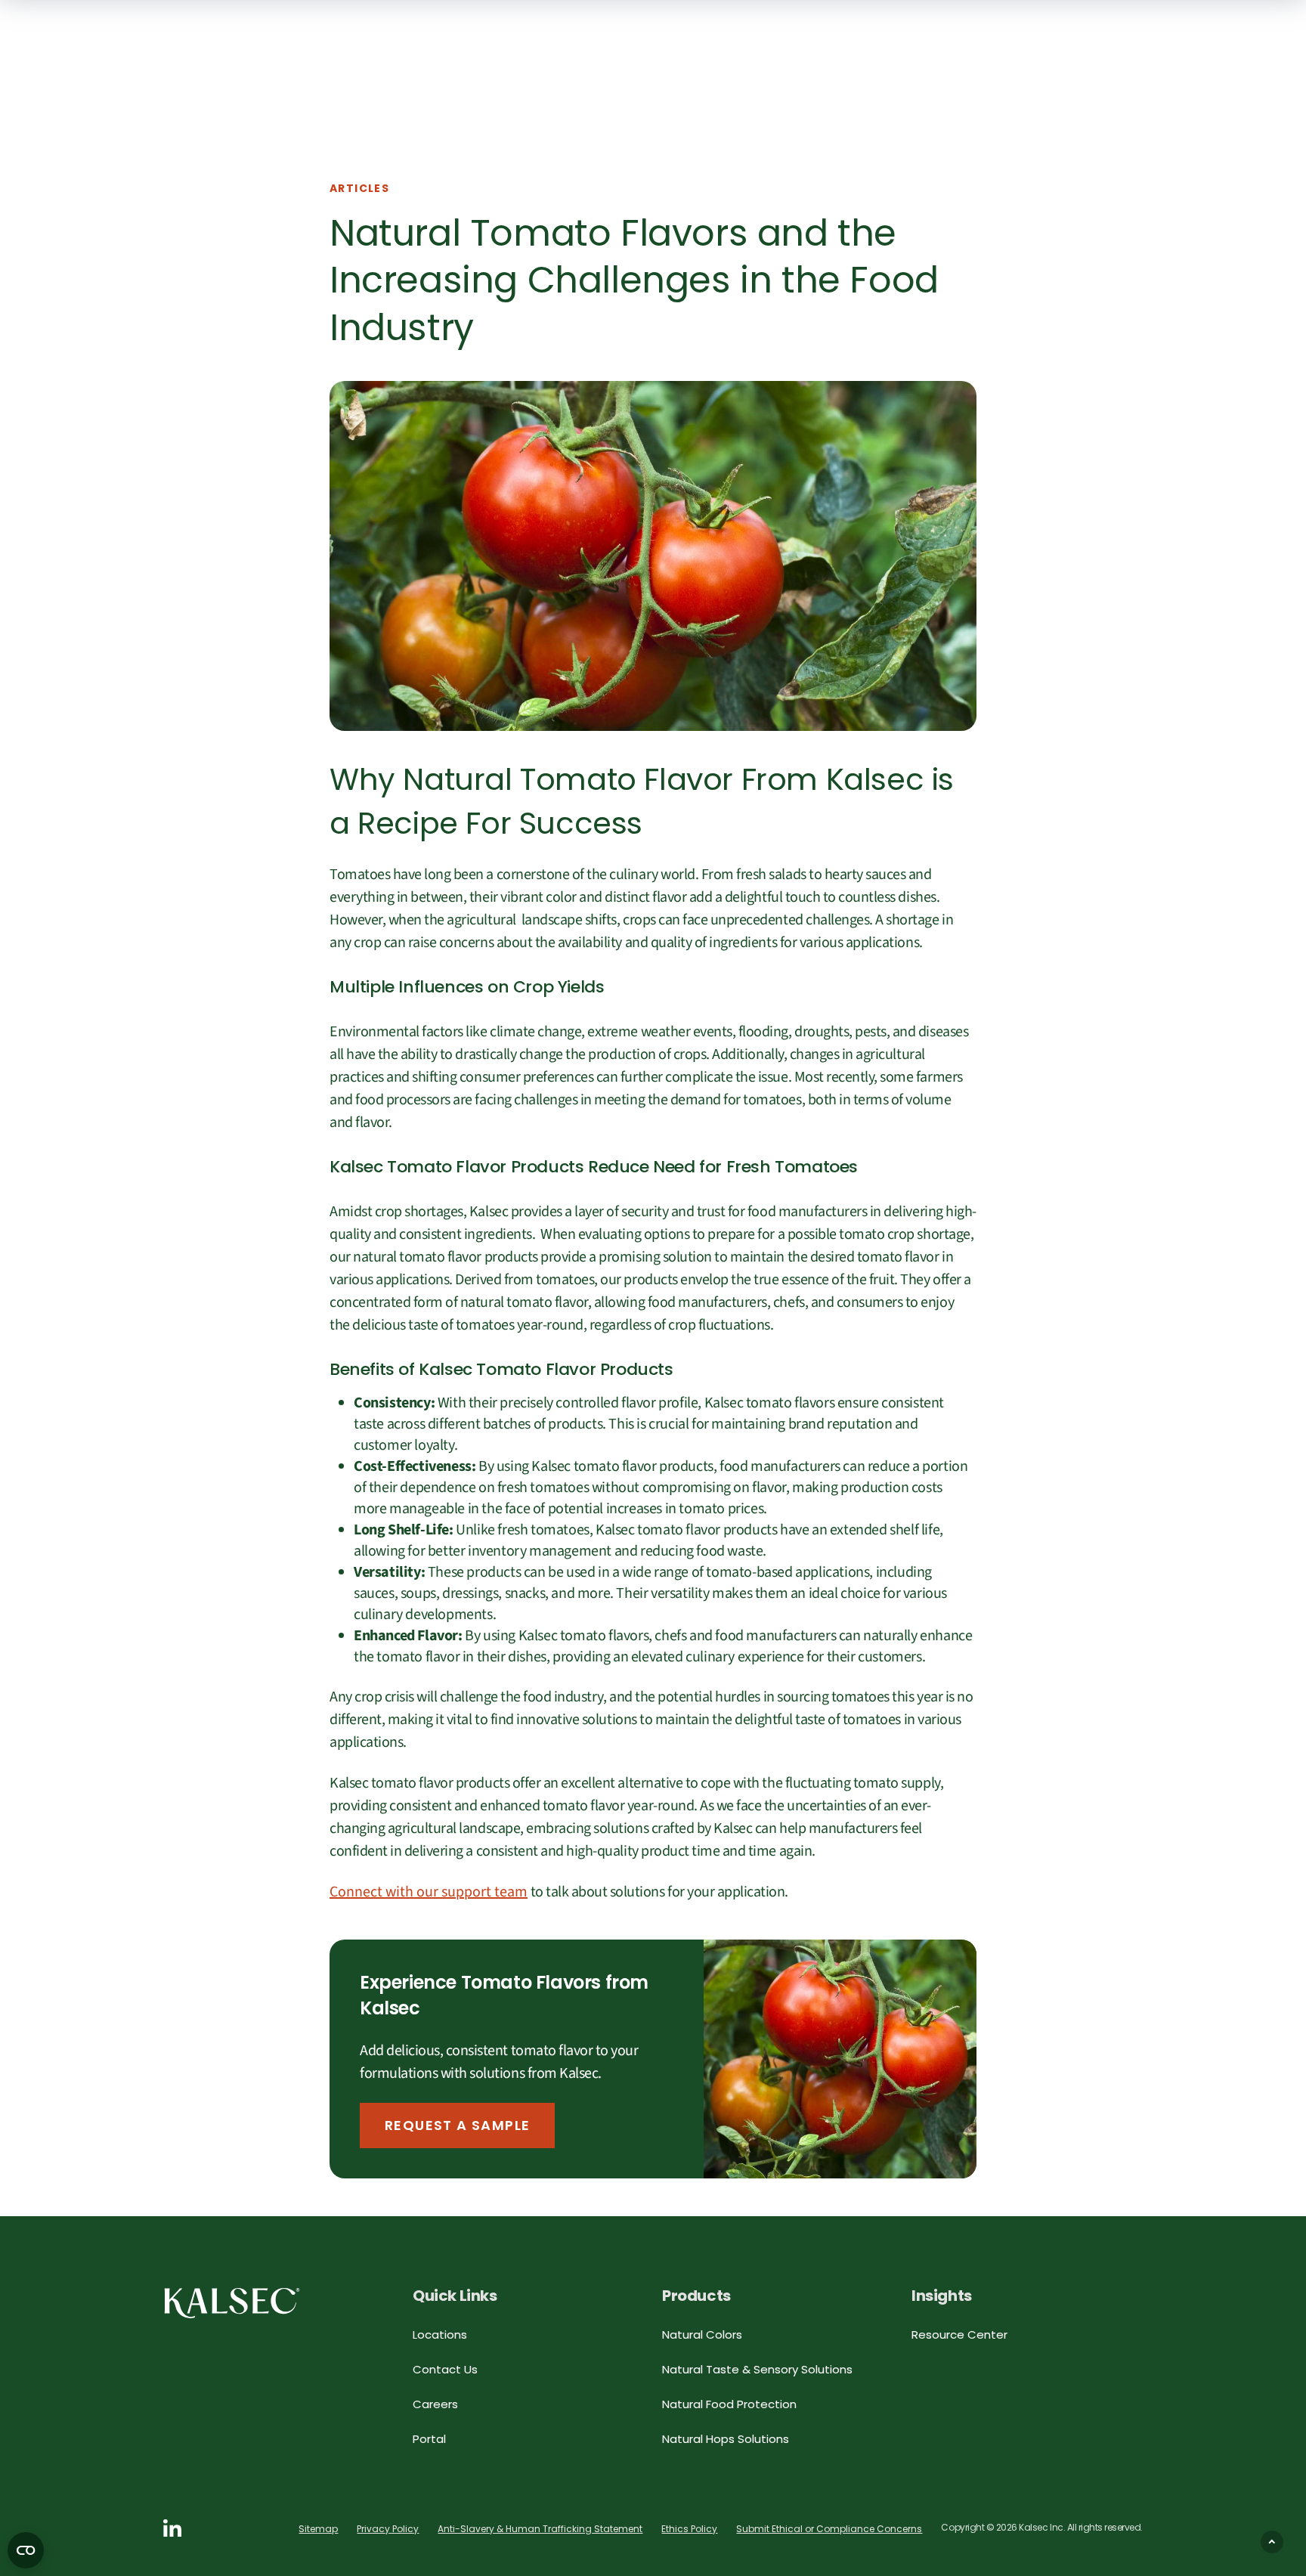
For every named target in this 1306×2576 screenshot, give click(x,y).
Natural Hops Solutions (726, 2439)
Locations (440, 2334)
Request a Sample (457, 2125)
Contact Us (445, 2369)
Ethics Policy (689, 2529)
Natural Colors (702, 2334)
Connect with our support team (429, 1892)
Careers (435, 2404)
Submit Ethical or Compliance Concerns (829, 2529)
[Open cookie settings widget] (26, 2550)
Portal (429, 2439)
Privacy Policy (388, 2529)
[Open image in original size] (232, 2302)
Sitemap (318, 2529)
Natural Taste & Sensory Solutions (757, 2369)
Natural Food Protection (729, 2404)
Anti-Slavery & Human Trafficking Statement (540, 2529)
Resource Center (959, 2334)
